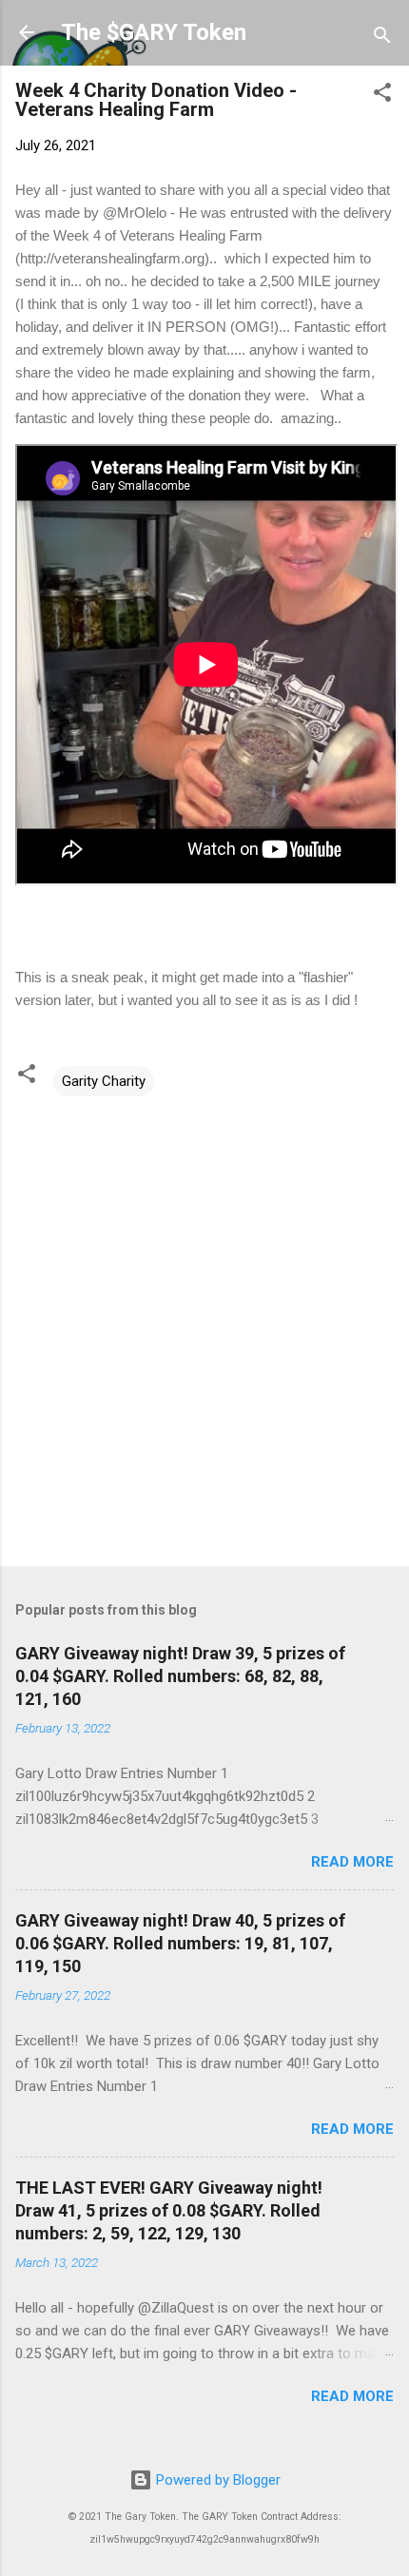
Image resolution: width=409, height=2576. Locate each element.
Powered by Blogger (216, 2480)
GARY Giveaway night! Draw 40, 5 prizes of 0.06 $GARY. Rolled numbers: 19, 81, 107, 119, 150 (180, 1943)
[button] (382, 96)
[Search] (382, 39)
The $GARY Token (154, 32)
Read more (352, 1862)
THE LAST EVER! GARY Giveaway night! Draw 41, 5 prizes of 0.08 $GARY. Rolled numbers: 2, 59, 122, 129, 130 (169, 2210)
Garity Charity (104, 1081)
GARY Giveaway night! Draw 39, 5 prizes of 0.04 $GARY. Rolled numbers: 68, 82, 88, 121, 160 (180, 1676)
